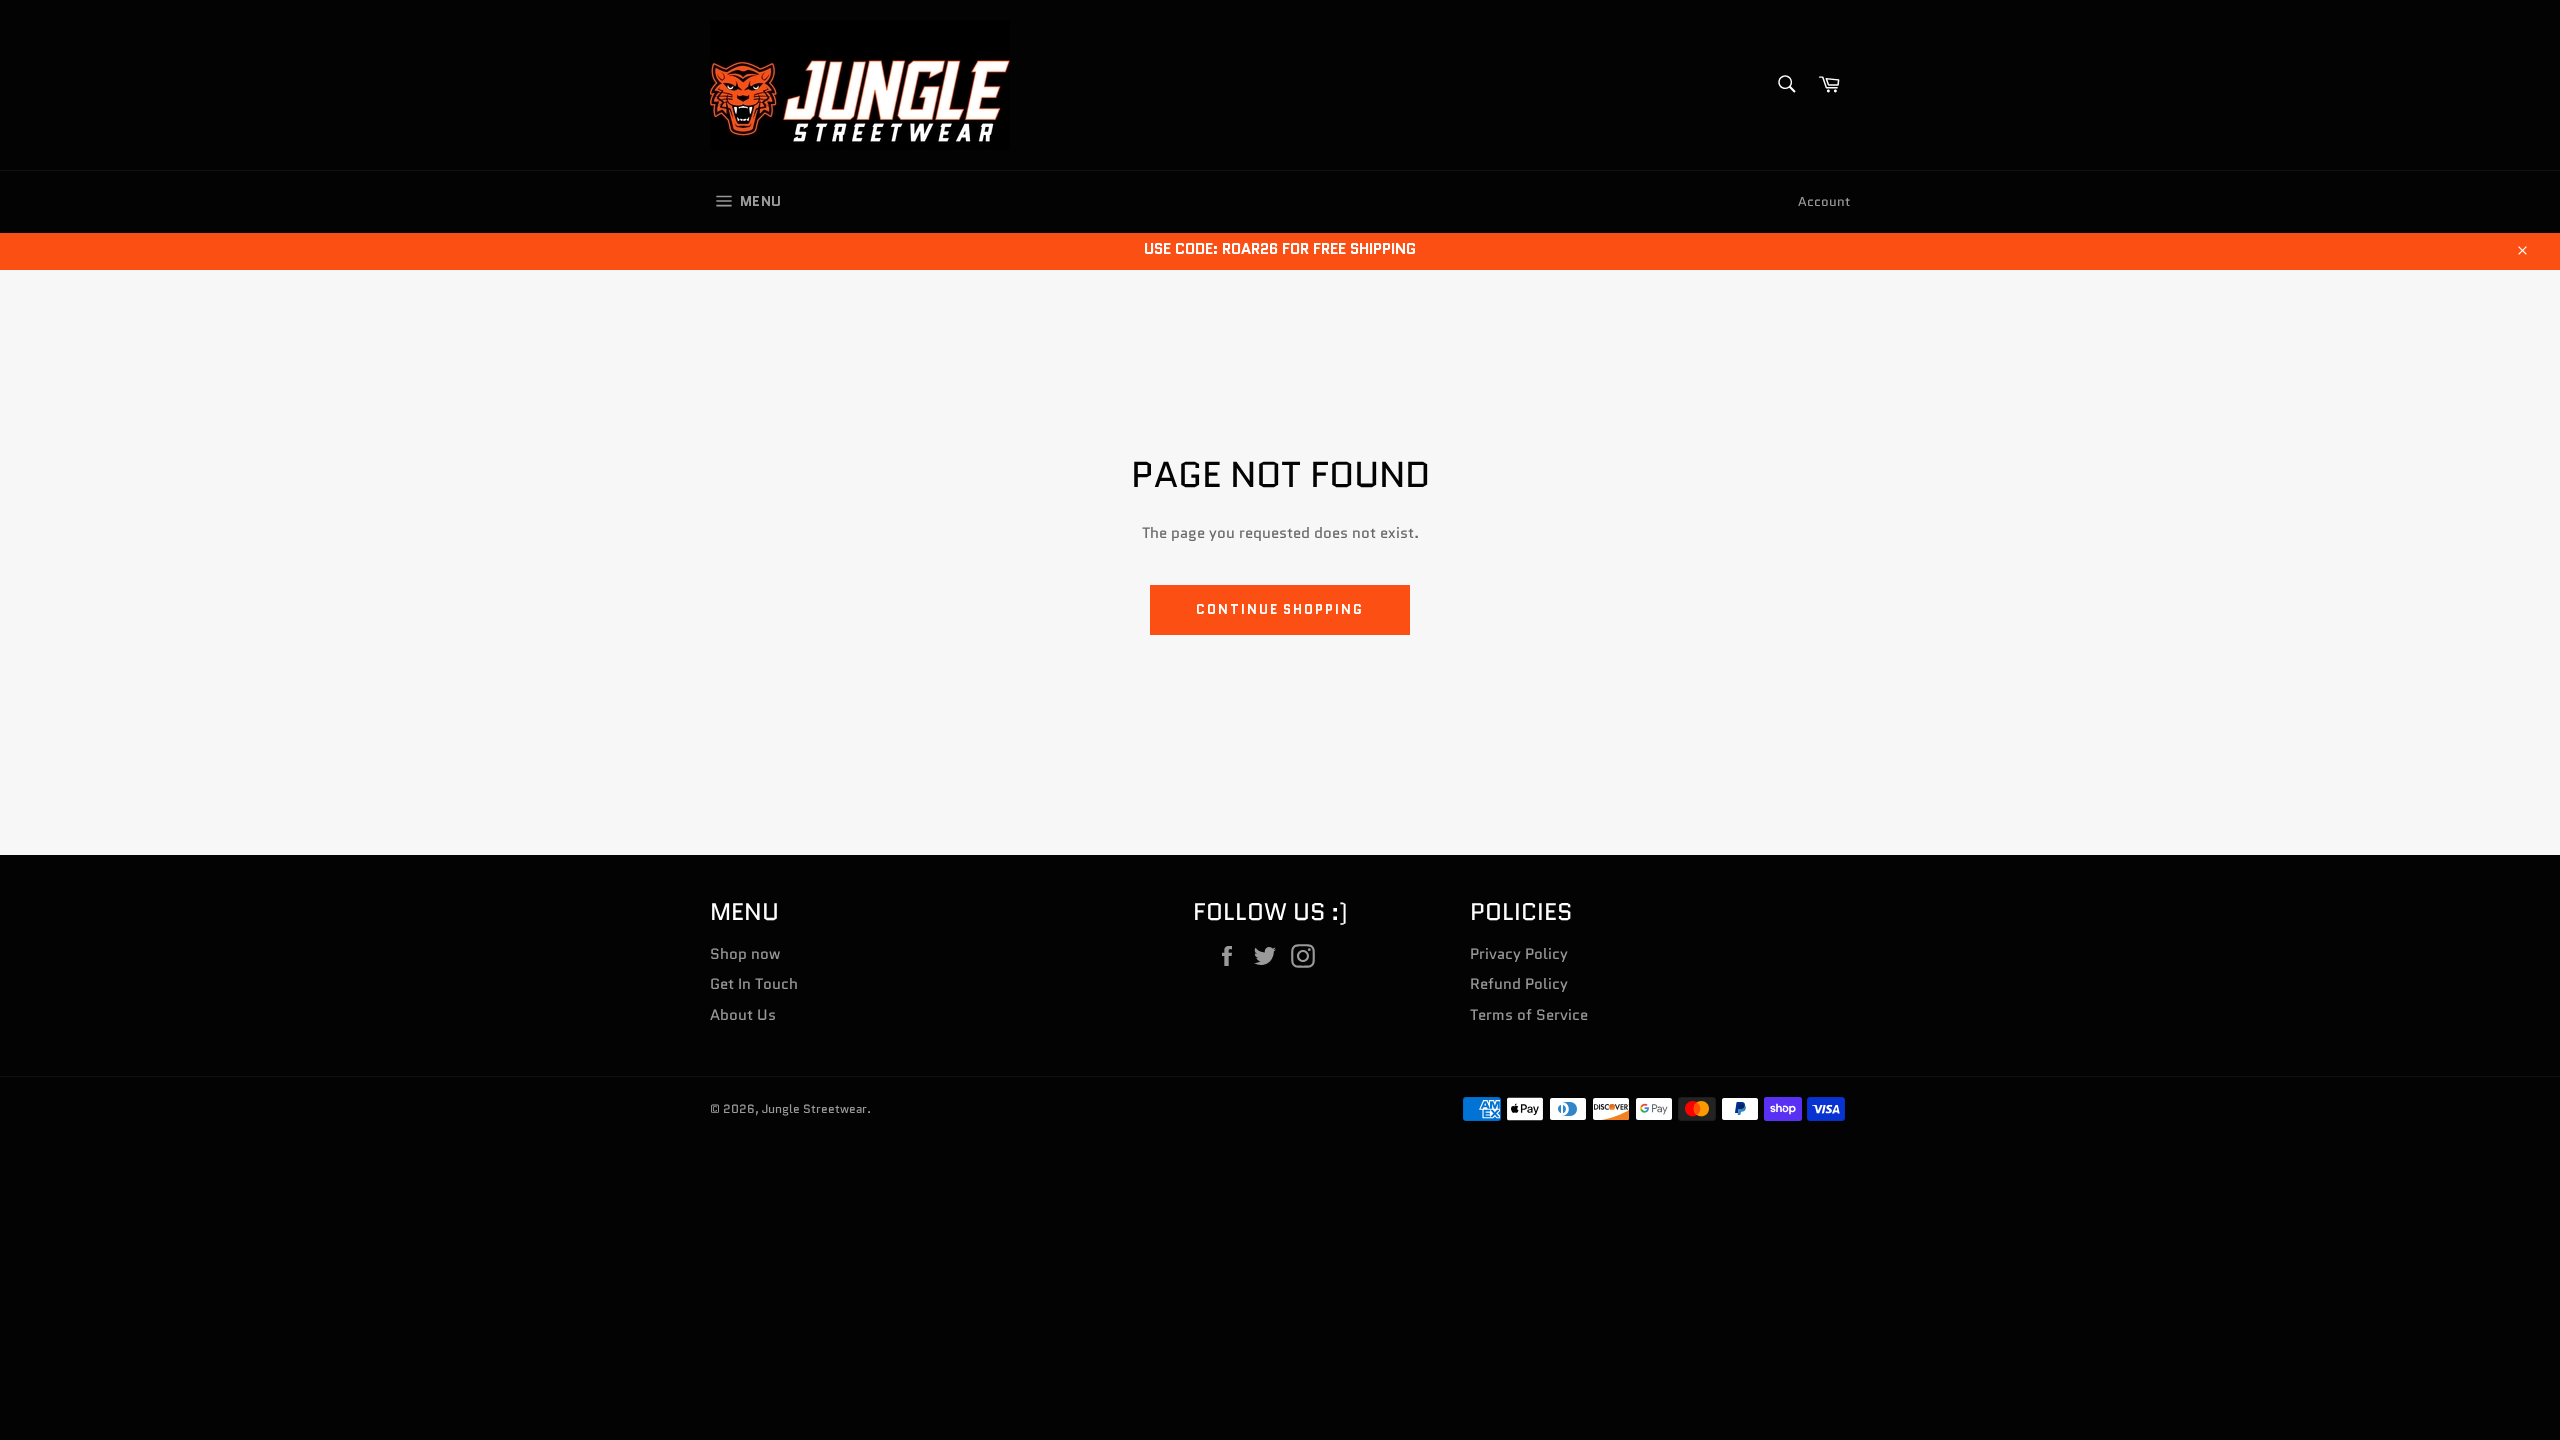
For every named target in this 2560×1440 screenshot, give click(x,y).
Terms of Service (1529, 1015)
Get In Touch (754, 984)
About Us (743, 1015)
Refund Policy (1519, 984)
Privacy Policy (1519, 954)
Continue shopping (1280, 609)
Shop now (745, 954)
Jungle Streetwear (814, 1108)
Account (1824, 201)
